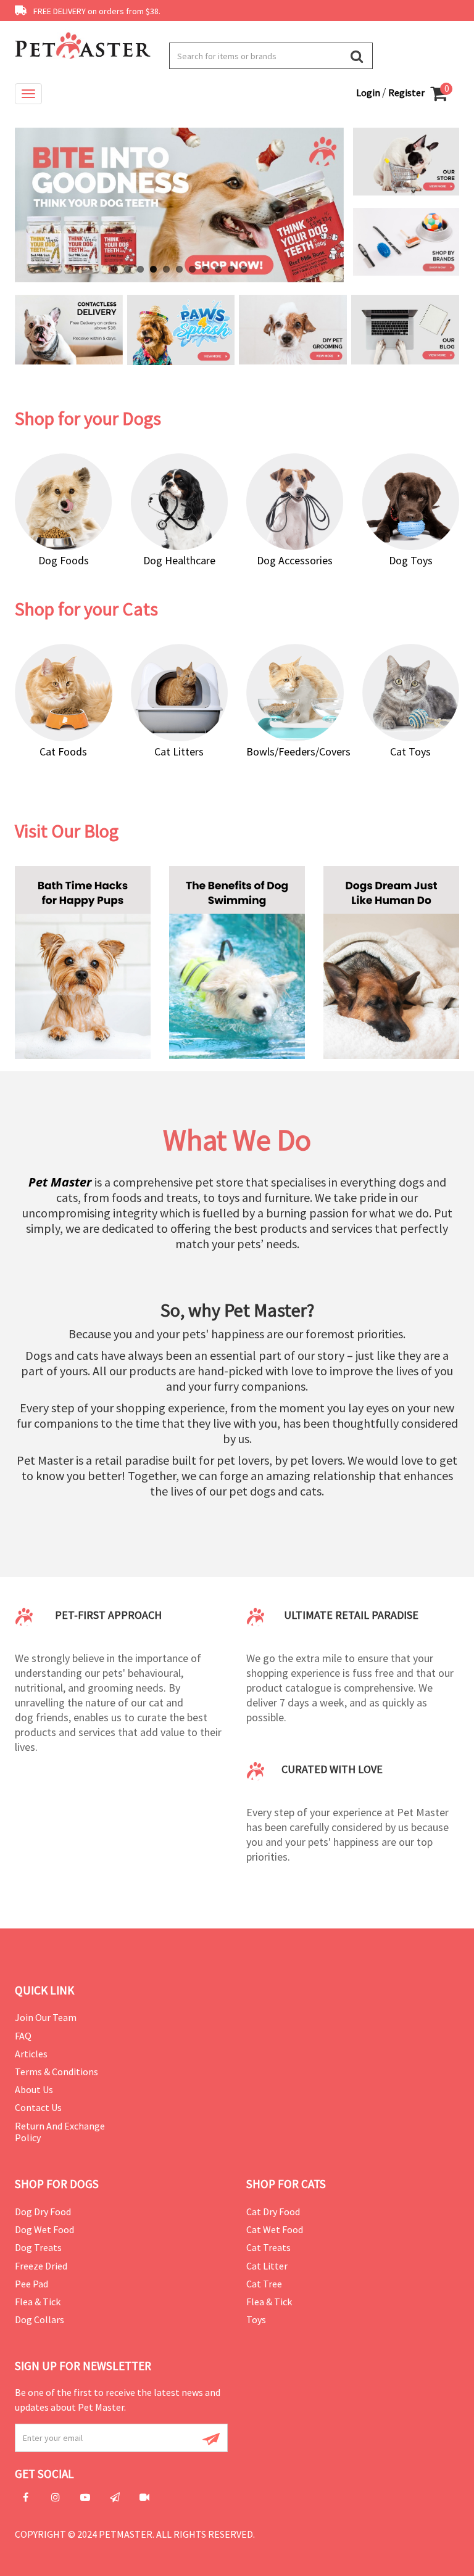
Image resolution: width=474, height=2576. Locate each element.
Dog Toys (411, 560)
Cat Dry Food (273, 2212)
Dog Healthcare (179, 560)
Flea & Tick (38, 2302)
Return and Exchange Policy (60, 2132)
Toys (256, 2319)
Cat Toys (410, 751)
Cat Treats (268, 2247)
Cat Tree (264, 2284)
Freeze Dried (41, 2266)
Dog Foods (64, 560)
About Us (34, 2089)
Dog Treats (38, 2247)
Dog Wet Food (44, 2229)
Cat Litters (179, 751)
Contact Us (38, 2107)
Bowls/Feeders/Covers (298, 751)
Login (369, 93)
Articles (31, 2054)
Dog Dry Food (43, 2212)
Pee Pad (31, 2284)
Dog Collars (39, 2319)
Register (406, 93)
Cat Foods (63, 751)
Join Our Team (46, 2017)
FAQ (23, 2036)
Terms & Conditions (56, 2072)
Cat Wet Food (275, 2229)
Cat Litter (267, 2266)
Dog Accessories (295, 560)
